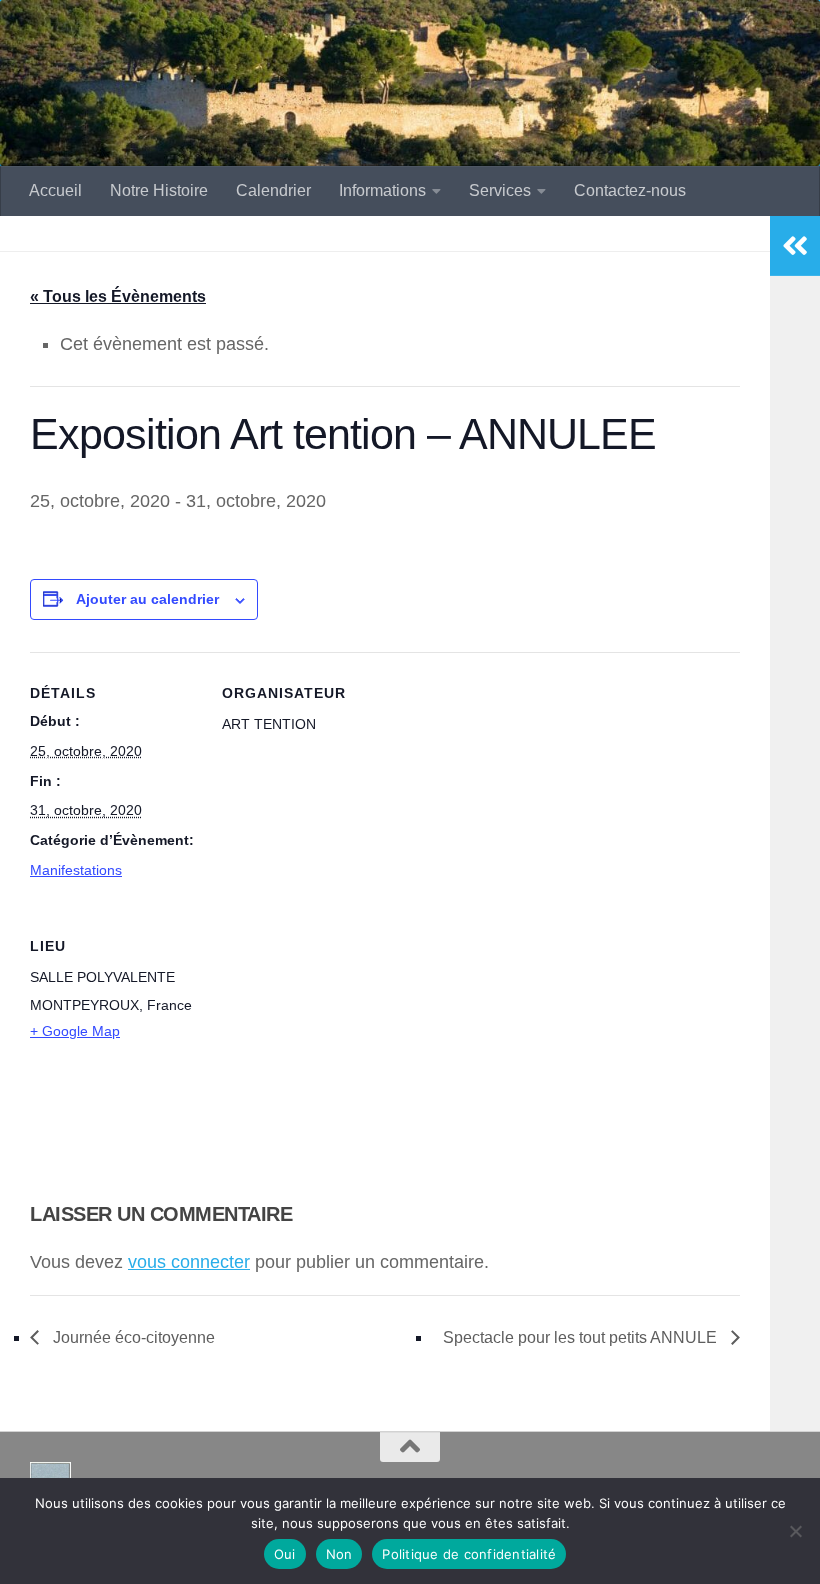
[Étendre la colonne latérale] (795, 246)
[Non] (795, 1531)
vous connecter (189, 1262)
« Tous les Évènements (118, 296)
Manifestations (76, 870)
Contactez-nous (630, 190)
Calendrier (273, 190)
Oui (285, 1554)
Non (339, 1554)
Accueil (55, 190)
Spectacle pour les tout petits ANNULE (582, 1337)
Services (500, 190)
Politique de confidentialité (469, 1554)
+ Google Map (75, 1031)
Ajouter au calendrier (147, 599)
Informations (382, 190)
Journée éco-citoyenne (132, 1337)
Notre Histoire (159, 190)
